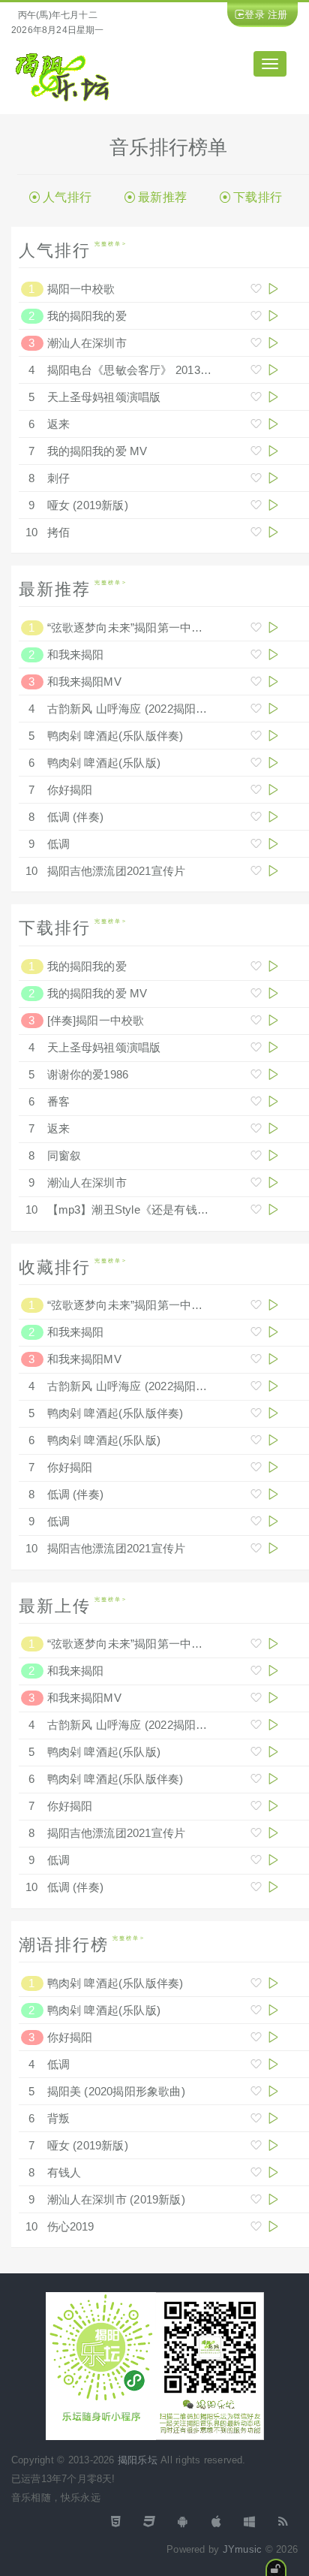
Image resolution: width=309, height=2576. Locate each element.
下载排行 (258, 197)
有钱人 (64, 2172)
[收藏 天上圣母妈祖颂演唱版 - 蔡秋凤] (256, 397)
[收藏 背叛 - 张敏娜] (256, 2118)
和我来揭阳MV (84, 682)
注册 (277, 15)
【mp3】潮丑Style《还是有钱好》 (134, 1210)
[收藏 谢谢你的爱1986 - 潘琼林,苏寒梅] (256, 1074)
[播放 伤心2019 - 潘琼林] (273, 2226)
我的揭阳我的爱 (87, 316)
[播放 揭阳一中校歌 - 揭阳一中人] (273, 289)
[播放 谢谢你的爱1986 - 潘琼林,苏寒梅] (273, 1074)
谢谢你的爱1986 (88, 1074)
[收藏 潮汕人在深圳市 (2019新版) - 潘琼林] (256, 2199)
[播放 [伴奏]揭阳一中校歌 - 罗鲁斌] (273, 1020)
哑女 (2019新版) (88, 505)
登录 (254, 15)
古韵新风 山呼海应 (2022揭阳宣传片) (141, 709)
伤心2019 (71, 2226)
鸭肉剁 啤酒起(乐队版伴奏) (115, 736)
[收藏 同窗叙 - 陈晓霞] (256, 1155)
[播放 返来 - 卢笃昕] (273, 424)
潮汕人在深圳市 (87, 343)
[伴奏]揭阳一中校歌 (96, 1020)
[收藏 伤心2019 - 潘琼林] (256, 2226)
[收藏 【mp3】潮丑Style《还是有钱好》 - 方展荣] (256, 1210)
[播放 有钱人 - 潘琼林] (273, 2172)
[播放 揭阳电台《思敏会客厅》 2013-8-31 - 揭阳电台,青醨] (273, 370)
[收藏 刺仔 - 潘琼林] (256, 478)
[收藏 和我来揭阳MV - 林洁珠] (256, 682)
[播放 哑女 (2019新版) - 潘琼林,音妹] (273, 505)
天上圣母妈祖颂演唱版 (104, 397)
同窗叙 (64, 1155)
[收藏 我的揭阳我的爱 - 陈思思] (256, 316)
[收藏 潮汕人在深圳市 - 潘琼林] (256, 343)
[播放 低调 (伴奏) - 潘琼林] (273, 817)
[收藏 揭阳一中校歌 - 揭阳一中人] (256, 289)
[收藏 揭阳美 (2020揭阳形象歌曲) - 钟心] (256, 2091)
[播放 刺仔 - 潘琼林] (273, 478)
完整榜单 (108, 244)
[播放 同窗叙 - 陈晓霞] (273, 1155)
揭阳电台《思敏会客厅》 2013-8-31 (137, 370)
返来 (58, 424)
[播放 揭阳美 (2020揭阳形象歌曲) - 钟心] (273, 2091)
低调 (58, 844)
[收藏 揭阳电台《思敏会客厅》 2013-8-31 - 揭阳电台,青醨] (256, 370)
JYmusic (242, 2549)
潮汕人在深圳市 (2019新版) (116, 2199)
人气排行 (67, 197)
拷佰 (58, 532)
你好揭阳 (70, 790)
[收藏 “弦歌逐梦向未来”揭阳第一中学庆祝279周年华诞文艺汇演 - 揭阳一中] (256, 627)
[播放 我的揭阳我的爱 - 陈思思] (273, 316)
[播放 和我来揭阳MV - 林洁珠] (273, 682)
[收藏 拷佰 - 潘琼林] (256, 532)
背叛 (58, 2118)
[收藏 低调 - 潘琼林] (256, 844)
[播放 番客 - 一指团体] (273, 1101)
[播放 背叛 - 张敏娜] (273, 2118)
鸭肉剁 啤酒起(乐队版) (104, 763)
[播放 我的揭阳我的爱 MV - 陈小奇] (273, 451)
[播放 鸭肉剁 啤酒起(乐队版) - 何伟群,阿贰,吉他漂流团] (273, 763)
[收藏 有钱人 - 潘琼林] (256, 2172)
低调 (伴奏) (76, 817)
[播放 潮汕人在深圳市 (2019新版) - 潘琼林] (273, 2199)
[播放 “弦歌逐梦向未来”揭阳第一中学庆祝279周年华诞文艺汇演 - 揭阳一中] (273, 627)
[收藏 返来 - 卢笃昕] (256, 424)
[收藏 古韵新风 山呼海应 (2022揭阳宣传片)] (256, 709)
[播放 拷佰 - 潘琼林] (273, 532)
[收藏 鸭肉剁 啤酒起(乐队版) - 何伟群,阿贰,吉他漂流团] (256, 763)
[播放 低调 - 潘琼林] (273, 844)
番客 (58, 1101)
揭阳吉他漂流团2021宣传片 (117, 871)
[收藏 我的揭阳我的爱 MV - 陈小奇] (256, 451)
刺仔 (58, 478)
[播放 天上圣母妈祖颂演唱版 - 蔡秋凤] (273, 397)
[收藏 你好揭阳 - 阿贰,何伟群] (256, 790)
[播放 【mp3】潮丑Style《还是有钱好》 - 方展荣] (273, 1210)
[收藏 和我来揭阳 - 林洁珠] (256, 655)
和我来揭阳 (76, 655)
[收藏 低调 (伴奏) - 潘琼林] (256, 817)
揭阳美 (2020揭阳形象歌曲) (116, 2091)
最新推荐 (162, 197)
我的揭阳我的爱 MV (97, 451)
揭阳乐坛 (138, 2460)
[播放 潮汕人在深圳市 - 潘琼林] (273, 343)
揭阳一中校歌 (81, 289)
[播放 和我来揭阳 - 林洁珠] (273, 655)
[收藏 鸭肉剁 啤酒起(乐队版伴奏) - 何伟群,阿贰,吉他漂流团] (256, 736)
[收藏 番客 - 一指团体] (256, 1101)
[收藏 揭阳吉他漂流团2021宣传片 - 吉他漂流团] (256, 871)
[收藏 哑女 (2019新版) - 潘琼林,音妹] (256, 505)
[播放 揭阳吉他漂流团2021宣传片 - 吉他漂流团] (273, 871)
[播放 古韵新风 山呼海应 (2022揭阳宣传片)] (273, 709)
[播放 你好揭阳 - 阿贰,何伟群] (273, 790)
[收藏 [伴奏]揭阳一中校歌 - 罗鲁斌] (256, 1020)
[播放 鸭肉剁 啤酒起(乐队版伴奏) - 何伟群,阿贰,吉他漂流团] (273, 736)
